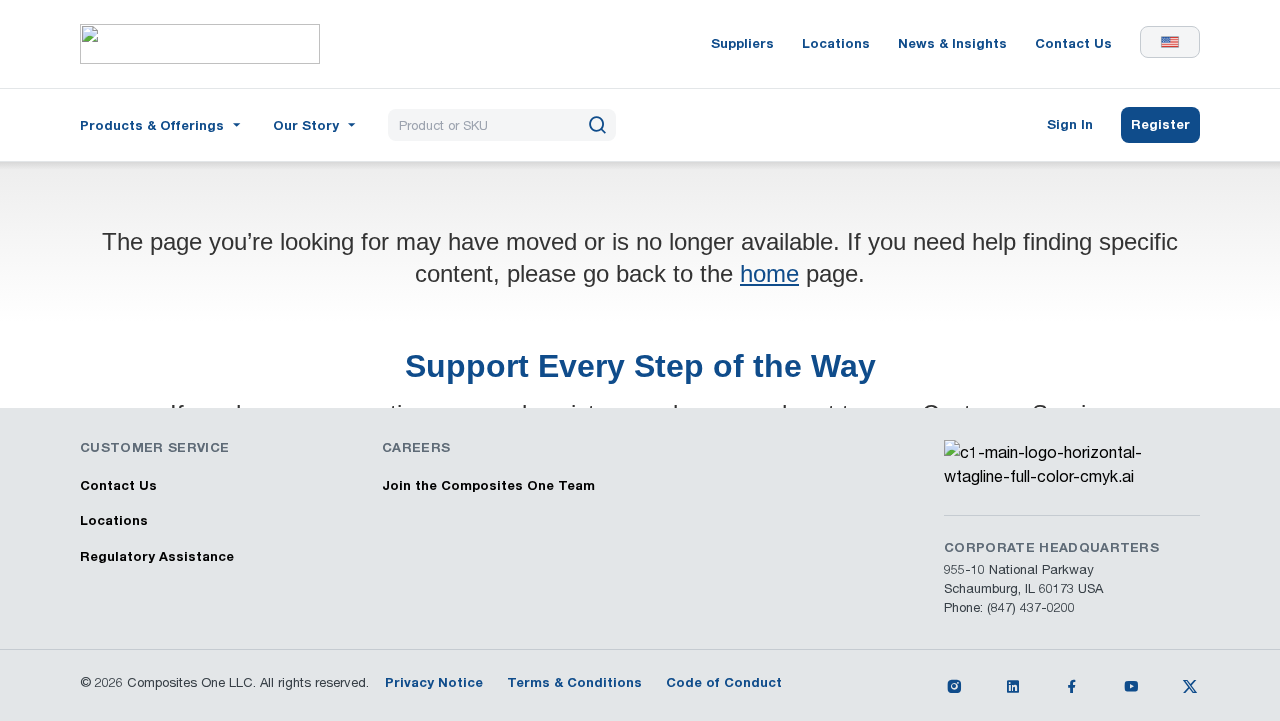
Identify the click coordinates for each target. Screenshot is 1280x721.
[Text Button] (954, 686)
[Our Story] (316, 124)
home (769, 273)
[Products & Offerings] (162, 124)
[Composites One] (200, 44)
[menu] (162, 125)
